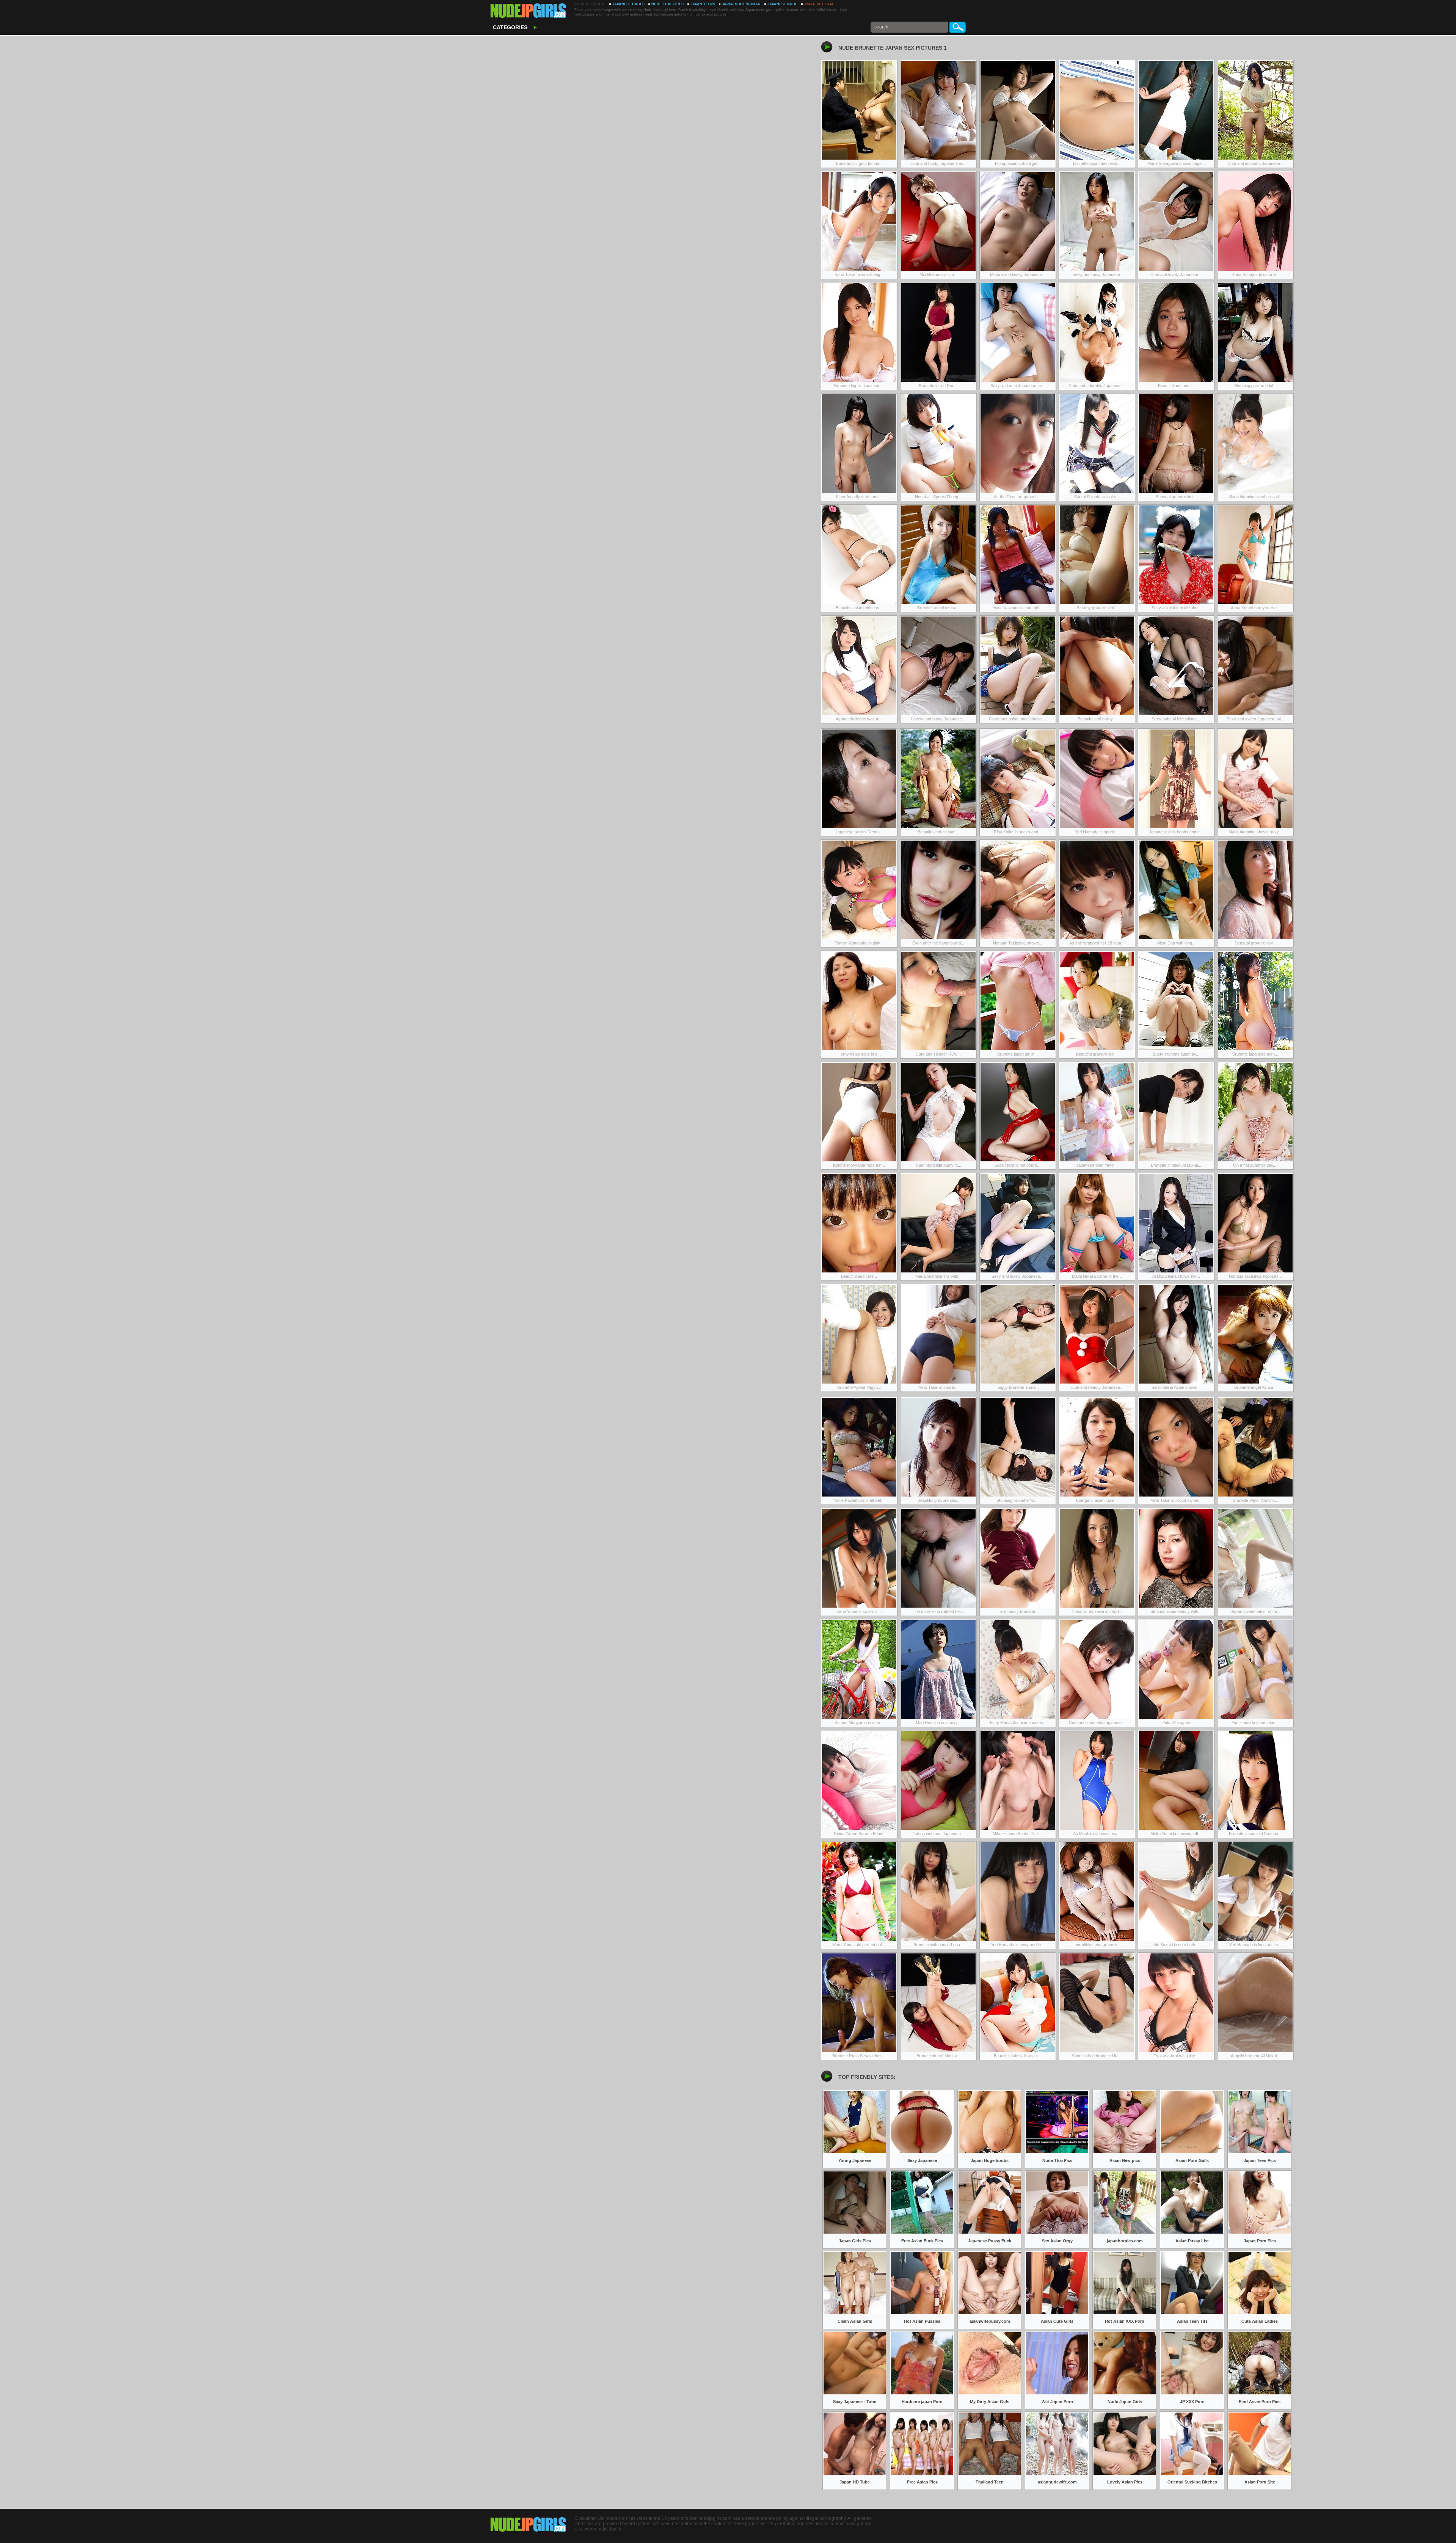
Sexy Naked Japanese (529, 11)
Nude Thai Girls (668, 4)
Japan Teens (703, 4)
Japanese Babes (628, 4)
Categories (510, 27)
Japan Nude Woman (741, 4)
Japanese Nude (782, 4)
